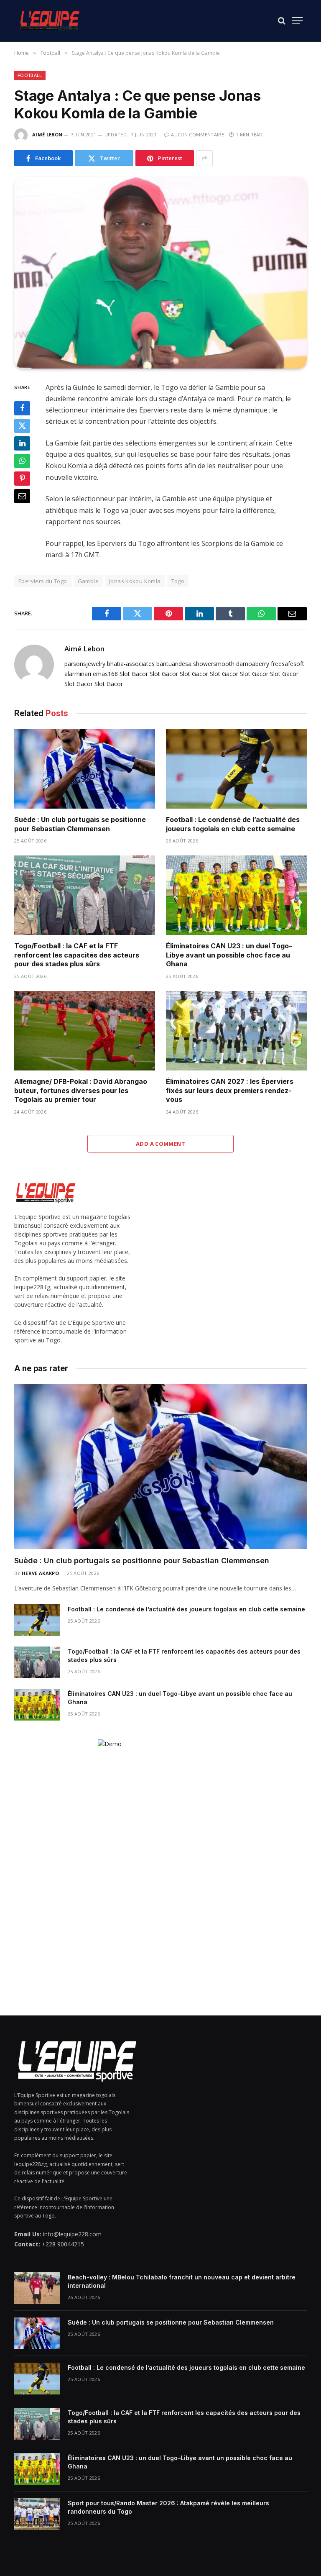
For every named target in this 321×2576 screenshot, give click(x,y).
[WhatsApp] (22, 461)
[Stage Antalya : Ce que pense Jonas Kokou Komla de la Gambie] (160, 273)
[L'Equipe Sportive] (50, 21)
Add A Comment (160, 1144)
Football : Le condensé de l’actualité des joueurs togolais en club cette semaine (233, 824)
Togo (178, 581)
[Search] (282, 21)
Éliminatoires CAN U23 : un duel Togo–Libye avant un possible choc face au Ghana (229, 955)
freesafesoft (288, 664)
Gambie (88, 581)
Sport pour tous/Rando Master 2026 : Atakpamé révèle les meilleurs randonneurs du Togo (168, 2507)
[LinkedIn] (22, 443)
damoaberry (253, 664)
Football (30, 75)
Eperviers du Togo (43, 581)
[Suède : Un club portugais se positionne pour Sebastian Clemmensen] (85, 769)
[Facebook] (22, 408)
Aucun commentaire (197, 134)
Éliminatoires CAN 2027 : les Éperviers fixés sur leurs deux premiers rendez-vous (230, 1091)
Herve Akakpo (40, 1573)
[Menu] (297, 21)
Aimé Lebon (47, 134)
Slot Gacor (134, 674)
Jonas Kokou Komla (135, 581)
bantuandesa (174, 664)
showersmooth (214, 664)
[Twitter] (22, 426)
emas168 (105, 674)
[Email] (22, 496)
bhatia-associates (131, 664)
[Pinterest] (22, 479)
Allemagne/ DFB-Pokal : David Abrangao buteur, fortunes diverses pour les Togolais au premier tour (81, 1091)
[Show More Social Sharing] (204, 158)
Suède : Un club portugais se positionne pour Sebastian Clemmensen (80, 824)
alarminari (78, 674)
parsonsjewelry (85, 664)
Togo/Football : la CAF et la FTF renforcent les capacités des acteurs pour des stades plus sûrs (77, 955)
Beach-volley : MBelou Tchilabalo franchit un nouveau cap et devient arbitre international (182, 2281)
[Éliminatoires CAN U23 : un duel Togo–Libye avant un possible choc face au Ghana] (236, 895)
